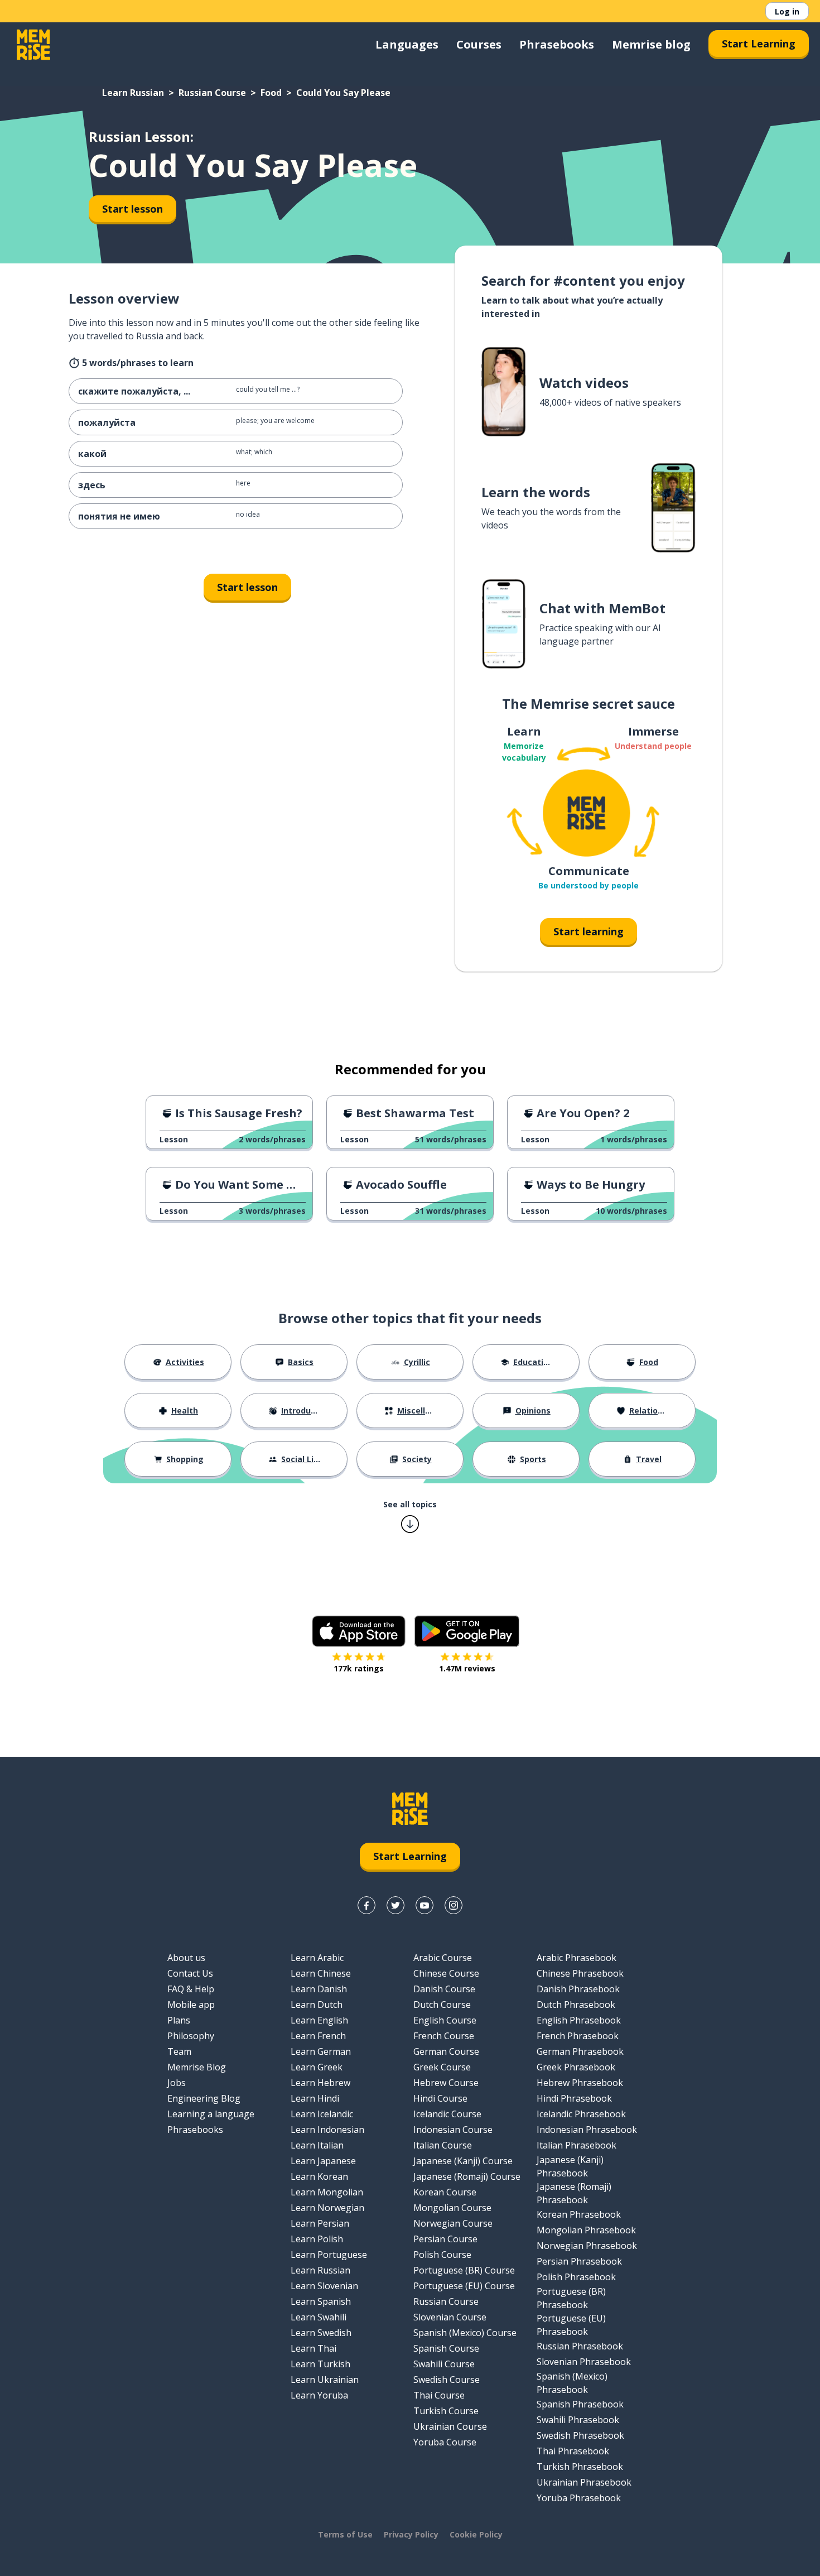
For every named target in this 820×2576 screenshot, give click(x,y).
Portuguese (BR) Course (464, 2270)
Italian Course (443, 2145)
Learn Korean (319, 2176)
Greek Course (442, 2067)
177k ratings (359, 1668)
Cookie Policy (476, 2534)
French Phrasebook (578, 2036)
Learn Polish (317, 2239)
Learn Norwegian (327, 2208)
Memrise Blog (197, 2067)
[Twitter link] (395, 1905)
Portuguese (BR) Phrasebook (571, 2298)
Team (179, 2051)
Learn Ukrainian (325, 2380)
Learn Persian (320, 2223)
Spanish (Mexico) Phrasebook (572, 2383)
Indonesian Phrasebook (587, 2130)
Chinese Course (446, 1973)
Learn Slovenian (324, 2286)
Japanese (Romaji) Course (467, 2176)
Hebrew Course (446, 2083)
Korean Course (445, 2192)
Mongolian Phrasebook (586, 2230)
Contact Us (190, 1973)
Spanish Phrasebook (580, 2404)
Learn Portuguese (329, 2255)
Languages (407, 44)
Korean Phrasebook (579, 2214)
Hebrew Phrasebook (580, 2083)
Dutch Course (442, 2005)
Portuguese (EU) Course (464, 2286)
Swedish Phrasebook (580, 2435)
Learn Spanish (321, 2301)
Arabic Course (443, 1958)
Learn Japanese (323, 2161)
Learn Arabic (317, 1958)
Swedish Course (447, 2380)
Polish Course (442, 2255)
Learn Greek (317, 2067)
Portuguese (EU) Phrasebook (571, 2325)
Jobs (177, 2083)
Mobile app (191, 2005)
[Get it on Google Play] (467, 1631)
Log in (787, 11)
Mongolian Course (452, 2208)
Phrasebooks (557, 44)
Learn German (321, 2051)
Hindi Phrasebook (574, 2098)
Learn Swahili (319, 2317)
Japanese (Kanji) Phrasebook (570, 2166)
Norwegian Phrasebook (587, 2246)
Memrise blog (651, 44)
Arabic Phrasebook (577, 1958)
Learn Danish (319, 1989)
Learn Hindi (315, 2098)
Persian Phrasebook (579, 2261)
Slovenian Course (450, 2317)
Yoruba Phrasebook (579, 2498)
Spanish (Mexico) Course (465, 2333)
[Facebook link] (366, 1905)
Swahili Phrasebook (578, 2420)
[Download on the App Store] (359, 1631)
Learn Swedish (321, 2333)
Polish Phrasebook (576, 2277)
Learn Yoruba (319, 2395)
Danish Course (444, 1989)
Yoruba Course (445, 2442)
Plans (179, 2020)
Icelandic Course (447, 2114)
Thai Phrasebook (573, 2451)
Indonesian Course (453, 2130)
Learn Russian (133, 93)
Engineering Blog (204, 2098)
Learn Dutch (317, 2005)
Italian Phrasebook (577, 2145)
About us (186, 1958)
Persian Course (445, 2239)
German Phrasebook (580, 2051)
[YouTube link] (425, 1905)
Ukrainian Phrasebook (584, 2482)
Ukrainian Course (450, 2426)
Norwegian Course (453, 2223)
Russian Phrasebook (580, 2346)
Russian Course (212, 93)
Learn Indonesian (327, 2130)
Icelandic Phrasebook (581, 2114)
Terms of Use (345, 2534)
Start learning (589, 931)
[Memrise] (33, 45)
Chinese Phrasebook (580, 1973)
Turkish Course (446, 2411)
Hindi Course (440, 2098)
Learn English (319, 2020)
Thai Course (439, 2395)
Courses (479, 44)
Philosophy (191, 2036)
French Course (444, 2036)
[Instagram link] (454, 1905)
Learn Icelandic (322, 2114)
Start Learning (759, 44)
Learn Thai (313, 2348)
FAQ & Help (191, 1989)
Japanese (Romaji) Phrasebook (574, 2193)
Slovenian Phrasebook (584, 2362)
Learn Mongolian (327, 2192)
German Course (446, 2051)
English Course (445, 2020)
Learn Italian (317, 2145)
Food (271, 93)
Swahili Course (444, 2364)
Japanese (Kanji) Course (463, 2161)
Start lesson (132, 209)
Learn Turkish (320, 2364)
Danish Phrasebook (578, 1989)
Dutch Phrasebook (576, 2005)
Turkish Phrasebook (580, 2467)
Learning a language (211, 2114)
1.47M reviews (467, 1668)
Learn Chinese (321, 1973)
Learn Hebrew (320, 2083)
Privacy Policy (411, 2534)
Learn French (318, 2036)
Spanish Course (446, 2348)
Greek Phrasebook (576, 2067)
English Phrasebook (579, 2020)
